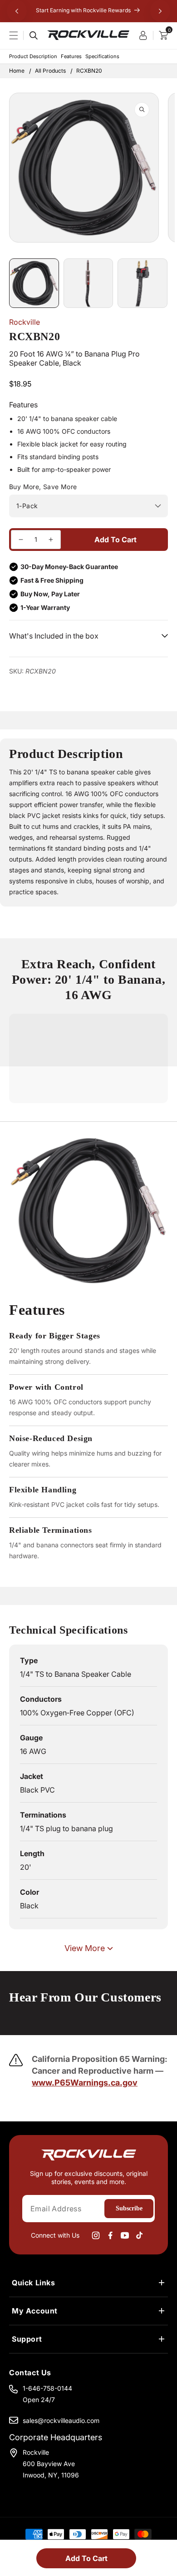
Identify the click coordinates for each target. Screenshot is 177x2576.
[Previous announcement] (17, 11)
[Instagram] (96, 2235)
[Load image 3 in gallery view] (143, 283)
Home (17, 71)
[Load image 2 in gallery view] (88, 283)
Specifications (102, 56)
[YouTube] (125, 2235)
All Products (50, 71)
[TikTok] (139, 2235)
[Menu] (19, 35)
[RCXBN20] (21, 540)
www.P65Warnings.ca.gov (85, 2083)
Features (71, 56)
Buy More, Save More (43, 487)
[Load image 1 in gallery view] (34, 283)
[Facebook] (110, 2235)
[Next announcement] (160, 11)
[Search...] (34, 35)
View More (85, 1948)
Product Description (33, 56)
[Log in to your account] (146, 35)
